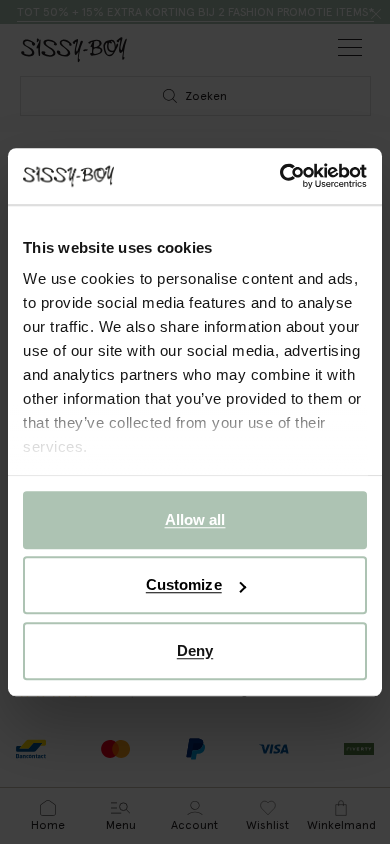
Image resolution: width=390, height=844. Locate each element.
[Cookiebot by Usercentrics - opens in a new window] (280, 176)
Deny (195, 650)
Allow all (195, 519)
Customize (184, 584)
